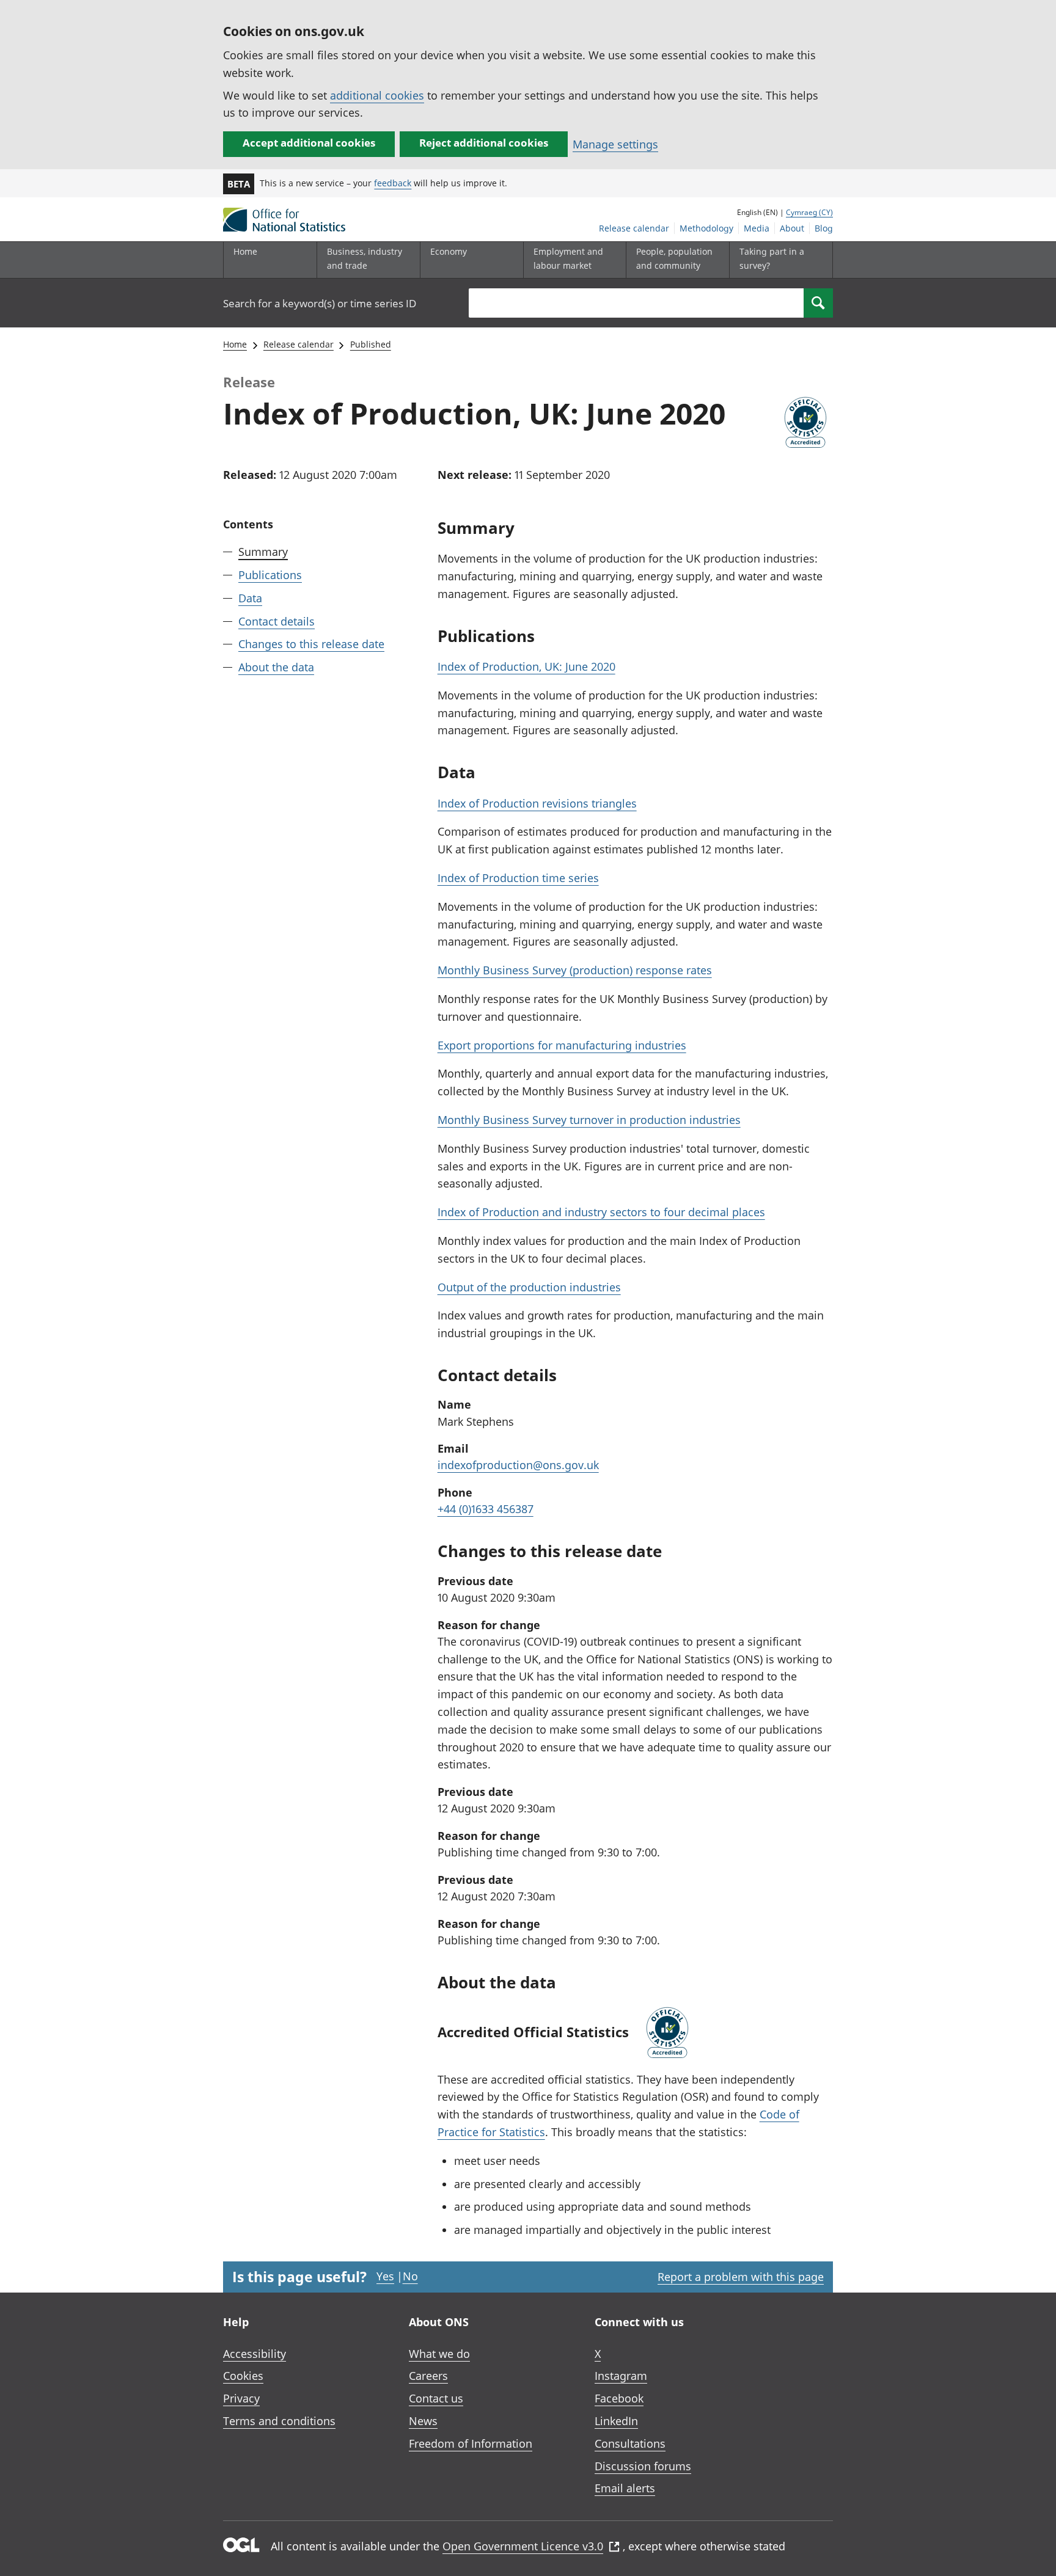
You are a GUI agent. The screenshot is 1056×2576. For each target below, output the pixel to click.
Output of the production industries (529, 1287)
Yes (385, 2276)
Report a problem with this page (741, 2277)
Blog (824, 228)
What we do (439, 2354)
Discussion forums (643, 2466)
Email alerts (625, 2488)
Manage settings (615, 144)
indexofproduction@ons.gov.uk (518, 1465)
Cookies (243, 2376)
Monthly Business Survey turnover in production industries (589, 1120)
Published (371, 344)
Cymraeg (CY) (809, 212)
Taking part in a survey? (772, 258)
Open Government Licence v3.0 (523, 2546)
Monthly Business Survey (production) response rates (575, 970)
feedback (393, 183)
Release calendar (634, 228)
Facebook (619, 2398)
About (792, 228)
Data (250, 598)
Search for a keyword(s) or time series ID (320, 303)
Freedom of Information (471, 2443)
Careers (428, 2376)
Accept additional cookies (309, 143)
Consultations (630, 2443)
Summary (263, 552)
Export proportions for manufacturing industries (562, 1045)
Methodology (706, 228)
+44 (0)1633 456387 (486, 1509)
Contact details (277, 621)
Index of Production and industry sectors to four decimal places (601, 1212)
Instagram (621, 2376)
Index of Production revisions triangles (537, 803)
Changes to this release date (311, 644)
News (423, 2421)
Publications (270, 575)
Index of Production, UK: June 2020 (526, 666)
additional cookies (377, 95)
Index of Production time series (518, 878)
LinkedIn (616, 2421)
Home (245, 251)
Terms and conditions (279, 2421)
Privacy (241, 2398)
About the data (276, 667)
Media (757, 228)
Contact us (436, 2398)
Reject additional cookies (484, 143)
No (410, 2276)
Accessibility (255, 2354)
